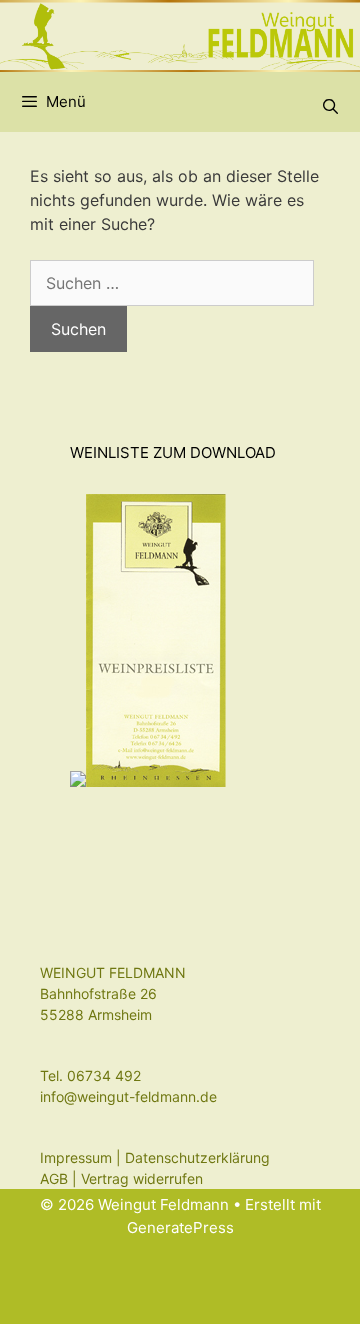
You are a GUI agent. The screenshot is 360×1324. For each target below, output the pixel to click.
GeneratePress (180, 1227)
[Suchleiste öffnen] (330, 107)
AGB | (60, 1178)
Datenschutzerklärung (197, 1157)
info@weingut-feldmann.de (128, 1096)
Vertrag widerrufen (142, 1178)
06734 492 (104, 1075)
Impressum (76, 1157)
